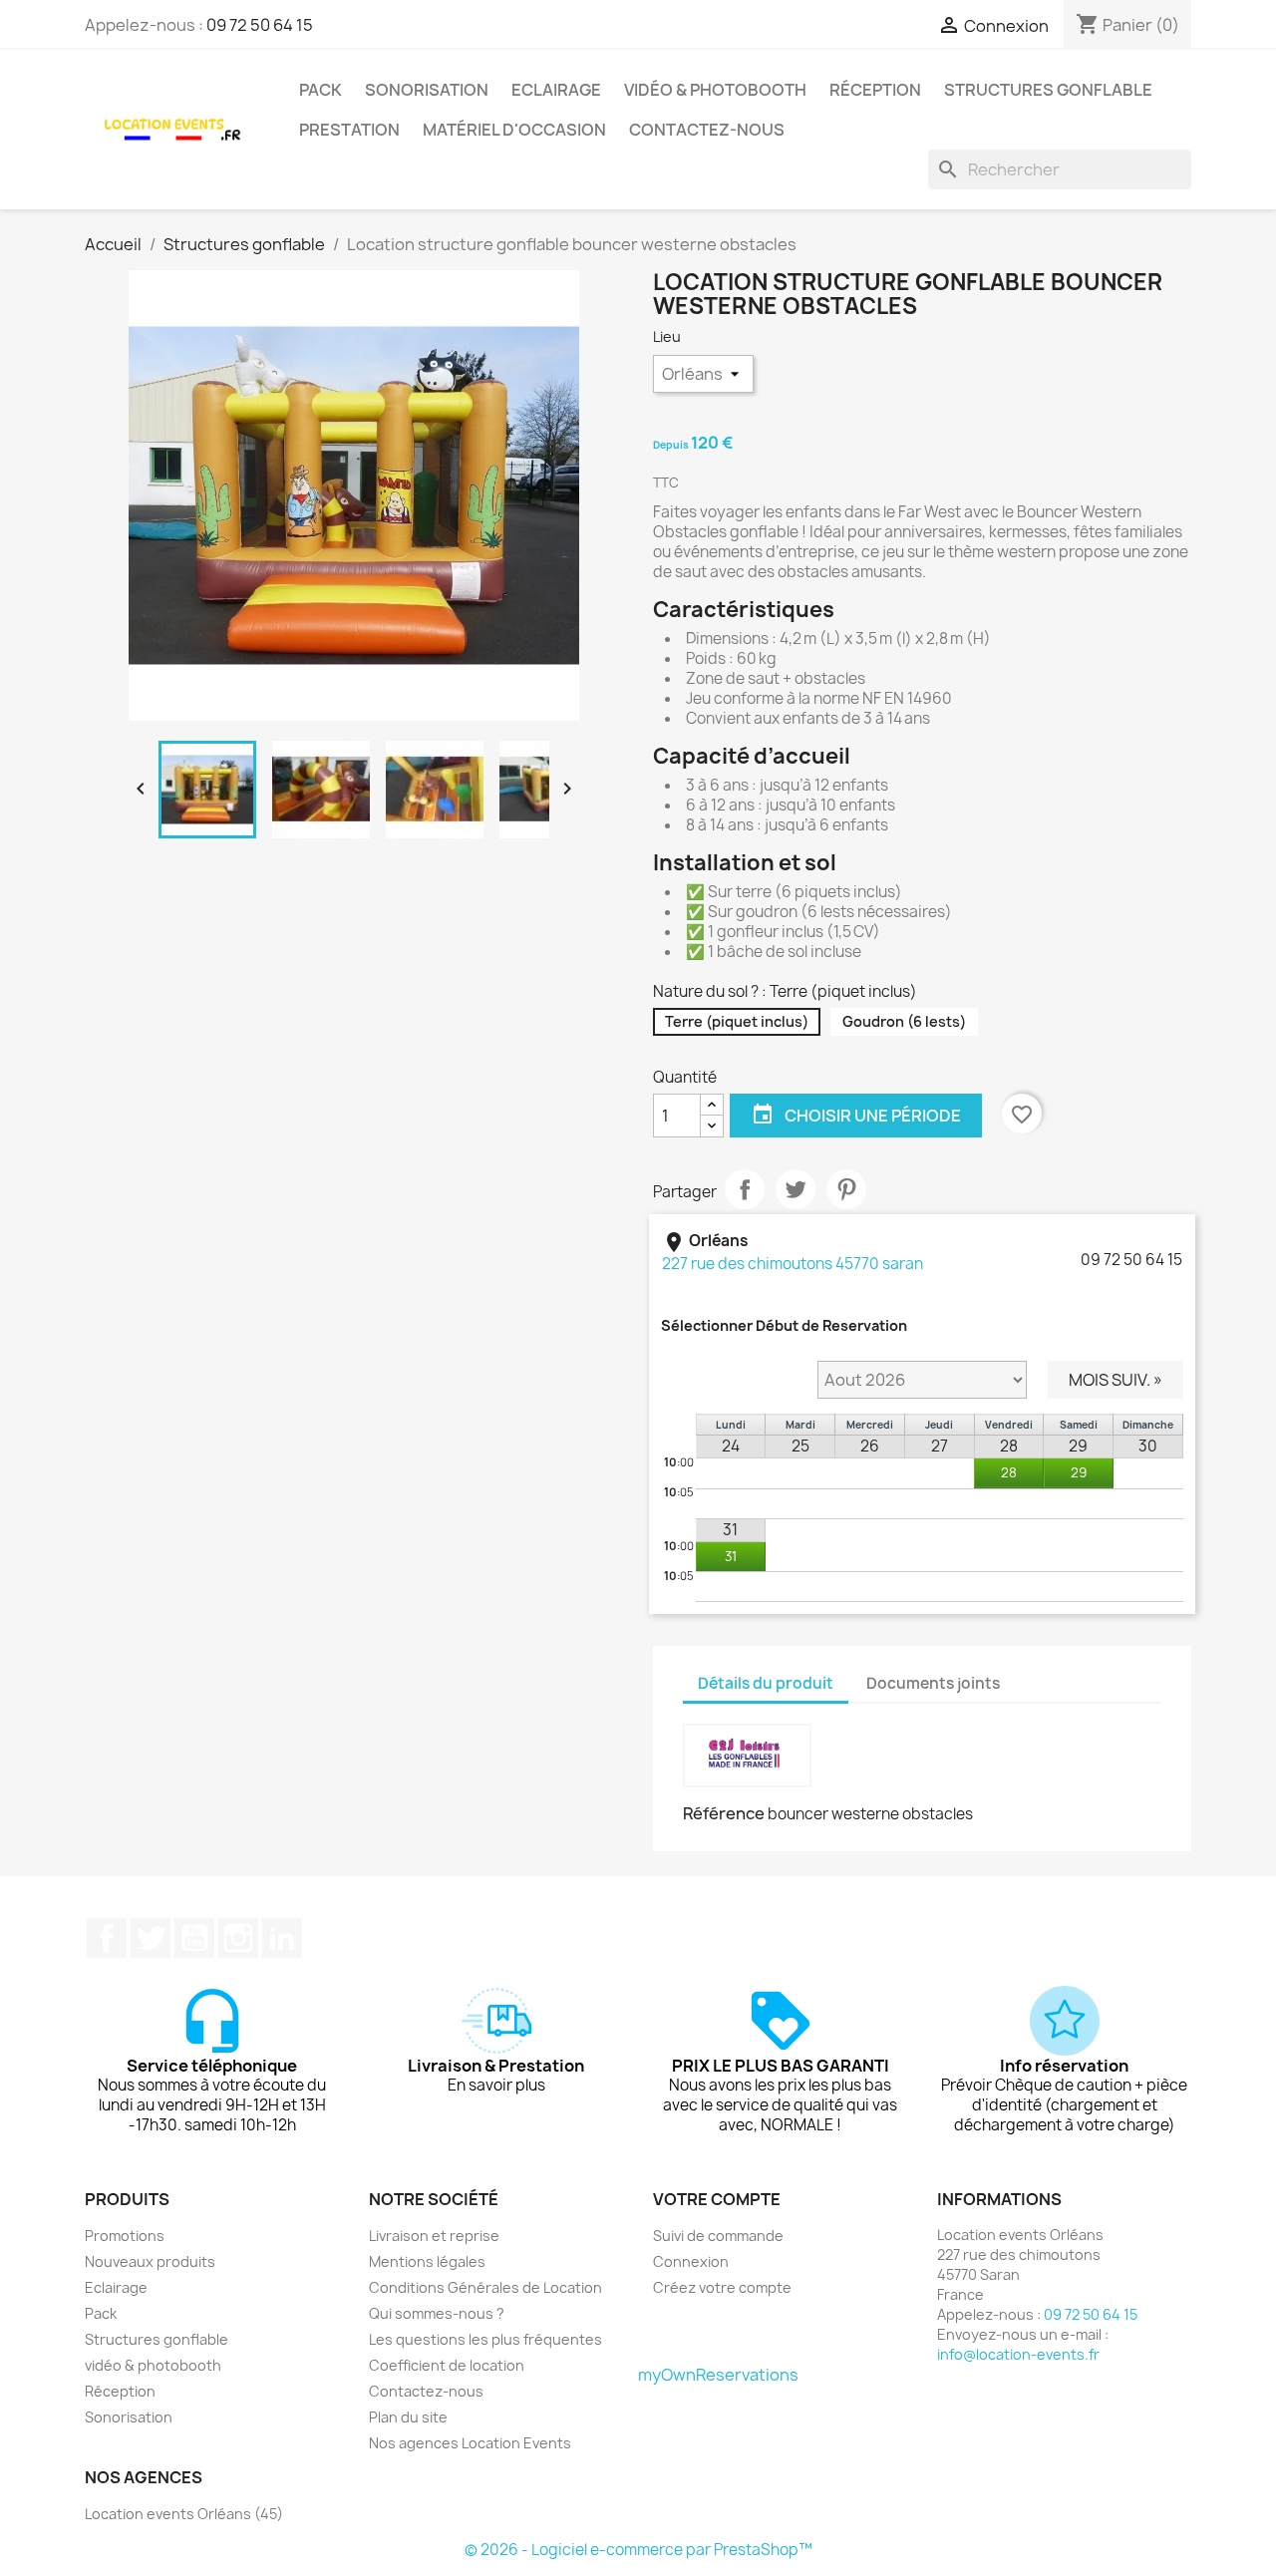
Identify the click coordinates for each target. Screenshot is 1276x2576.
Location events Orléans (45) (184, 2514)
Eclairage (556, 90)
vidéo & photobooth (715, 90)
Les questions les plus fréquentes (485, 2339)
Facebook (107, 1938)
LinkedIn (282, 1938)
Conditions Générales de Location (485, 2287)
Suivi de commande (718, 2236)
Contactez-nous (707, 130)
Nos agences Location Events (470, 2443)
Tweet (796, 1189)
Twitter (151, 1938)
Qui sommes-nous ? (437, 2313)
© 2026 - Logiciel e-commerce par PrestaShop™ (638, 2550)
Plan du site (408, 2417)
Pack (320, 90)
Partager (745, 1189)
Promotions (125, 2236)
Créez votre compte (722, 2287)
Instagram (238, 1938)
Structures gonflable (1048, 90)
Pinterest (846, 1189)
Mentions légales (427, 2261)
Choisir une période (856, 1115)
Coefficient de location (447, 2365)
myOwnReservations (718, 2375)
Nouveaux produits (150, 2261)
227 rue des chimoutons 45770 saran (793, 1264)
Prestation (349, 130)
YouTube (194, 1938)
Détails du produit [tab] (766, 1683)
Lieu (668, 336)
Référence (724, 1813)
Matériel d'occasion (514, 130)
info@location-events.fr (1018, 2354)
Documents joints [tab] (933, 1683)
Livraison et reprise (434, 2236)
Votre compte (717, 2199)
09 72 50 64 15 (260, 25)
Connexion (691, 2261)
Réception (875, 90)
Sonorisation (427, 90)
